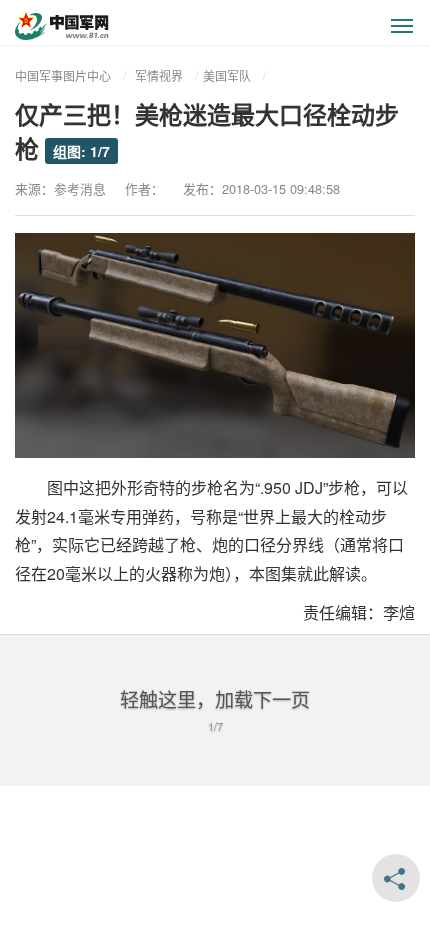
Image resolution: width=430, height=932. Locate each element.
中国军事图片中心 (63, 75)
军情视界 (159, 75)
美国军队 (227, 75)
